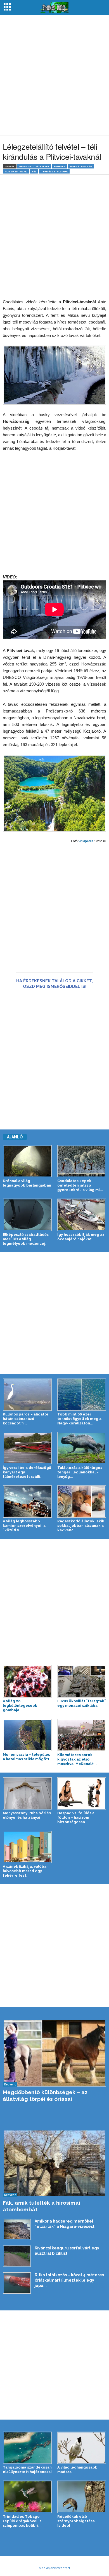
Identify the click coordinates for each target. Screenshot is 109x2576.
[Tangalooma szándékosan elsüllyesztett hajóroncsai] (27, 2448)
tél (34, 171)
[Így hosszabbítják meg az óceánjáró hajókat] (82, 1215)
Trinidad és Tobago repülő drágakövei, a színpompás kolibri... (22, 2521)
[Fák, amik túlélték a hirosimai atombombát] (54, 2163)
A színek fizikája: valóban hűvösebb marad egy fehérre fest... (26, 1871)
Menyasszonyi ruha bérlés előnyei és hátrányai (27, 1815)
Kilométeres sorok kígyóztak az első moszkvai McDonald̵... (77, 1759)
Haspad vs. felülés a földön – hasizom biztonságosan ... (76, 1817)
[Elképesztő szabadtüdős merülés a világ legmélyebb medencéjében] (27, 1215)
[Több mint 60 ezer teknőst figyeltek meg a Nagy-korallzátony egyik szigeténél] (82, 1395)
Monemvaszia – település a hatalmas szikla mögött (26, 1757)
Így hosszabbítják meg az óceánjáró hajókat (81, 1237)
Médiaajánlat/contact (54, 2568)
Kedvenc (10, 2084)
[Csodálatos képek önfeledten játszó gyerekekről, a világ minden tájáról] (82, 1161)
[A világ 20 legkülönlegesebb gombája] (27, 1681)
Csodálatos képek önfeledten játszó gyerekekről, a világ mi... (80, 1185)
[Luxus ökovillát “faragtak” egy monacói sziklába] (82, 1681)
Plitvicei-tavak (16, 171)
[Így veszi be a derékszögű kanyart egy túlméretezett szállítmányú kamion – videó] (27, 1448)
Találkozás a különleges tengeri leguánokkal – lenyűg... (80, 1472)
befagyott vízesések (34, 166)
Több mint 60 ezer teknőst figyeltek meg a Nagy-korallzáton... (79, 1419)
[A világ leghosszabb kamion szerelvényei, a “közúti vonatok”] (27, 1502)
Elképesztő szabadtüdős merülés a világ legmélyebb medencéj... (26, 1239)
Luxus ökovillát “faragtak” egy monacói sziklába (82, 1703)
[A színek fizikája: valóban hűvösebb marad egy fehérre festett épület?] (27, 1847)
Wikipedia (86, 841)
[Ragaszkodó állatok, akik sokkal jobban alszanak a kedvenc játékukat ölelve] (82, 1502)
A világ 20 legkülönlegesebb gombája (20, 1706)
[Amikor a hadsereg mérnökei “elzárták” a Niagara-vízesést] (17, 2229)
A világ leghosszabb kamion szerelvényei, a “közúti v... (24, 1526)
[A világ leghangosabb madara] (82, 2448)
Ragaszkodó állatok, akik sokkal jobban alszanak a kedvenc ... (81, 1526)
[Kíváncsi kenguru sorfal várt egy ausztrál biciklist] (17, 2256)
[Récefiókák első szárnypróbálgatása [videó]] (82, 2497)
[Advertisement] (54, 75)
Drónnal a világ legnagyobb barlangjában (27, 1183)
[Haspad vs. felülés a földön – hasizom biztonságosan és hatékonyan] (82, 1793)
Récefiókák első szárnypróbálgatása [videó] (76, 2521)
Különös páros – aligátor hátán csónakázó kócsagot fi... (26, 1419)
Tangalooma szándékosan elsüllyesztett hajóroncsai (27, 2470)
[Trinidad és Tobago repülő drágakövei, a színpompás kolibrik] (27, 2497)
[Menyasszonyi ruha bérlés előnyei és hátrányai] (27, 1793)
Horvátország (81, 166)
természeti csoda (54, 171)
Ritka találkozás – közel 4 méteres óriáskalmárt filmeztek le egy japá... (69, 2280)
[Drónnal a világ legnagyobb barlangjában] (27, 1161)
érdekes (60, 166)
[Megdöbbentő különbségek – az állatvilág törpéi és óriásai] (54, 2053)
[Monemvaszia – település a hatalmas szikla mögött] (27, 1735)
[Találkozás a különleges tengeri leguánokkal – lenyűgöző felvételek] (82, 1448)
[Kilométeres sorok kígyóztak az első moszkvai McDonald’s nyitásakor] (82, 1735)
